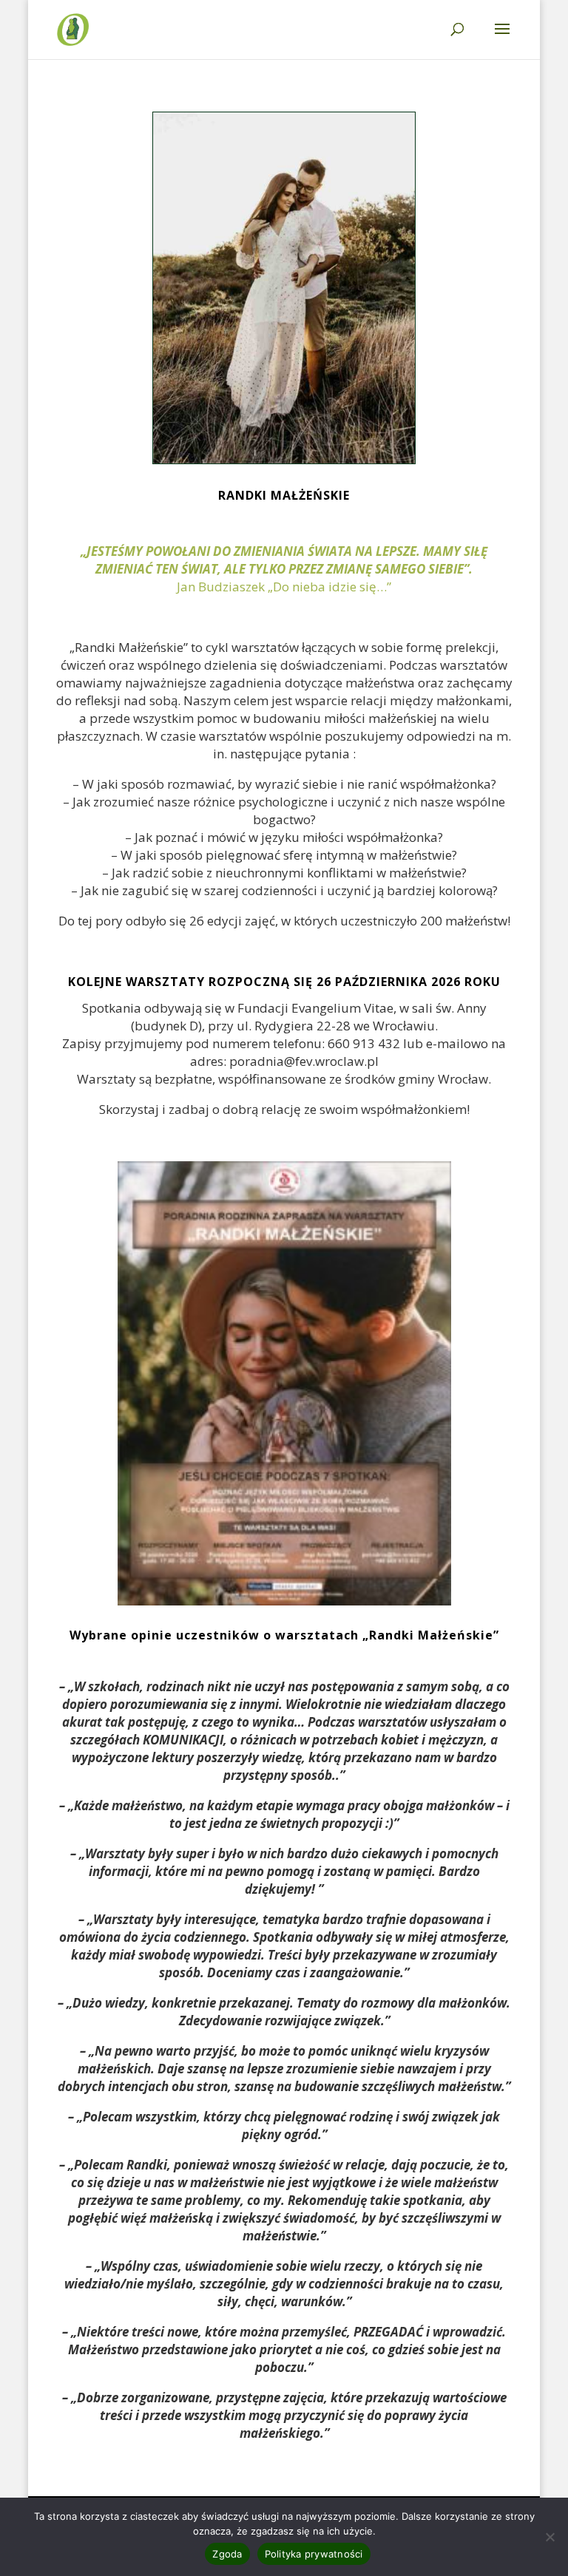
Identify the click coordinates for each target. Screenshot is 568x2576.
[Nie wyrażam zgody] (550, 2537)
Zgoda (227, 2554)
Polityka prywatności (314, 2554)
